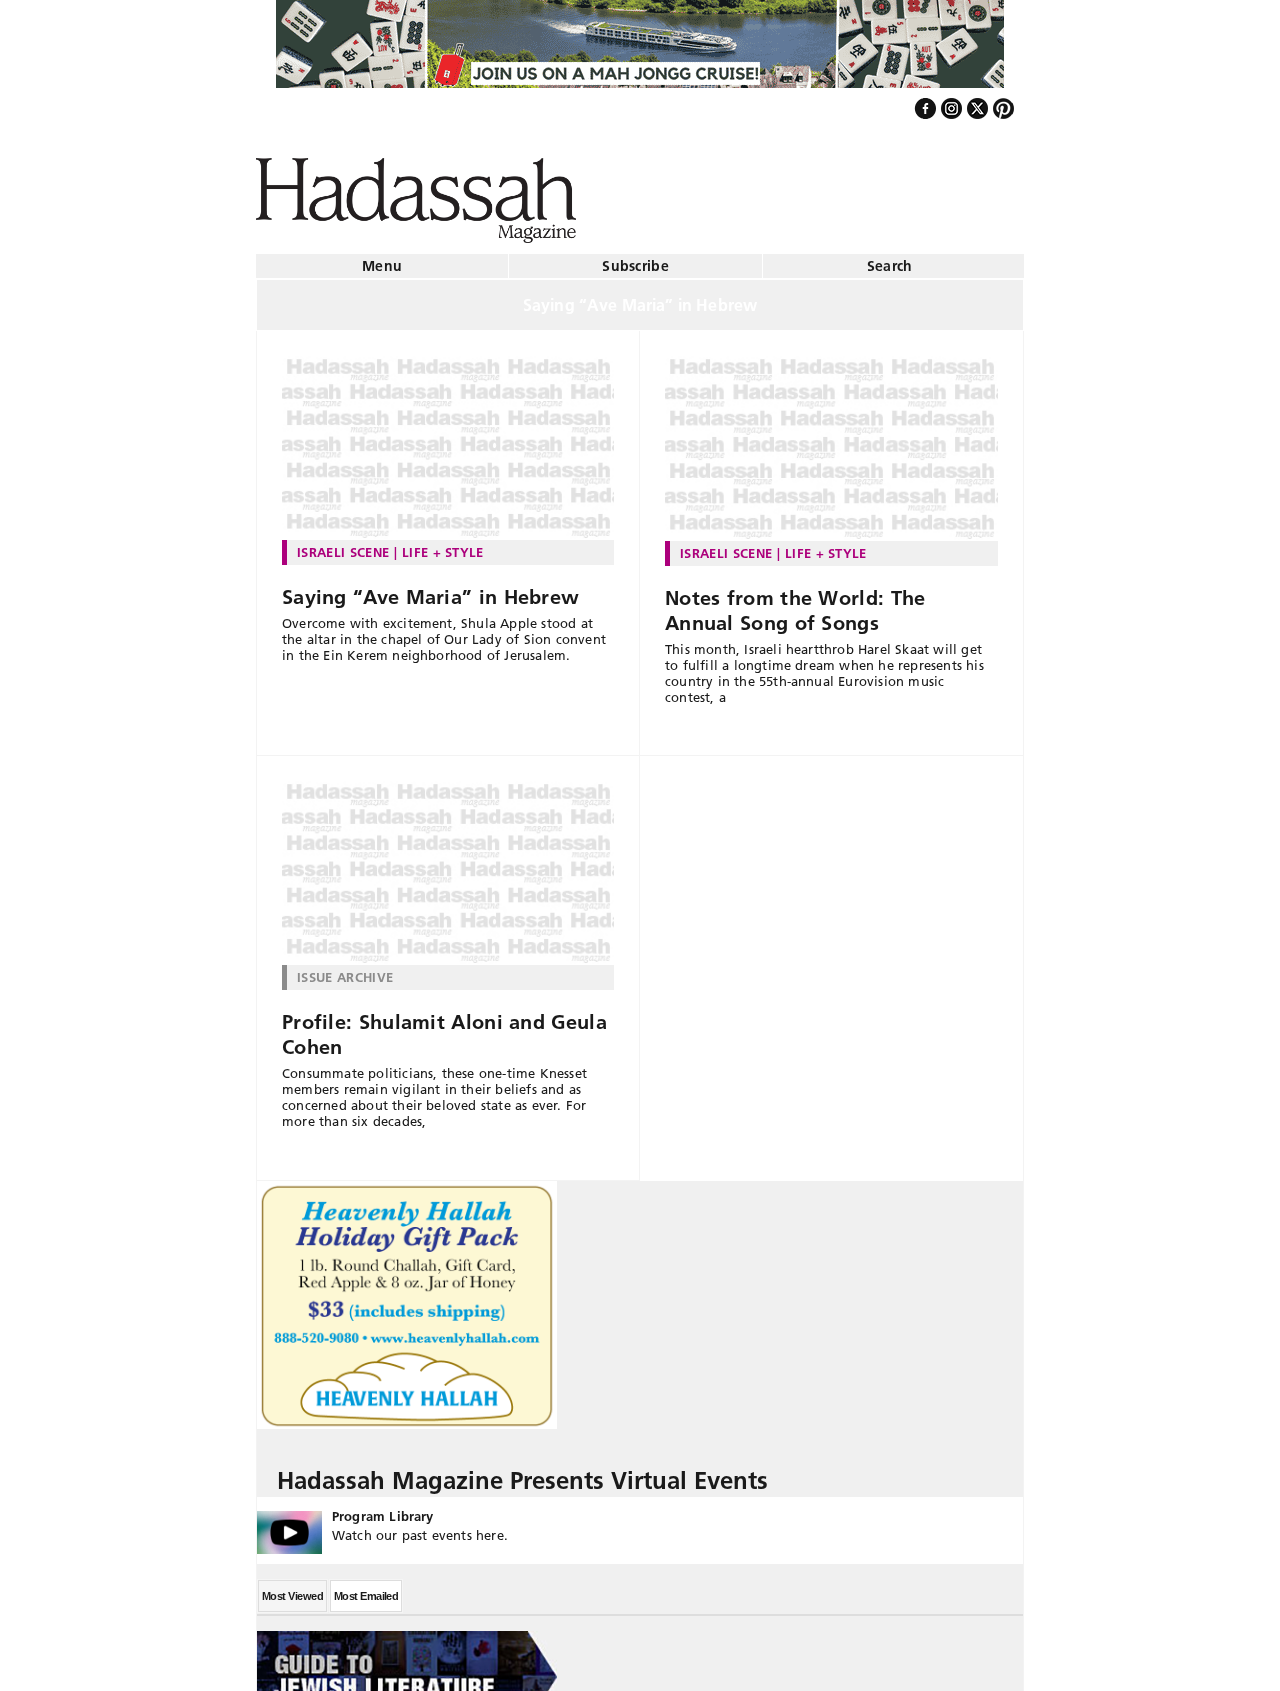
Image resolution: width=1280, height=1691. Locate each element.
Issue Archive (345, 969)
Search (890, 258)
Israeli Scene (343, 544)
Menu (382, 258)
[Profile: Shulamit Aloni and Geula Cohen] (448, 865)
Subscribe (635, 258)
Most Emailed (366, 1588)
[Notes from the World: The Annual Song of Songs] (831, 440)
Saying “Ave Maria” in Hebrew (430, 589)
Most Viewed (292, 1588)
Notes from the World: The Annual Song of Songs (795, 602)
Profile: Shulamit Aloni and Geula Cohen (444, 1026)
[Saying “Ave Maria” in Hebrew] (448, 440)
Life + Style (443, 544)
